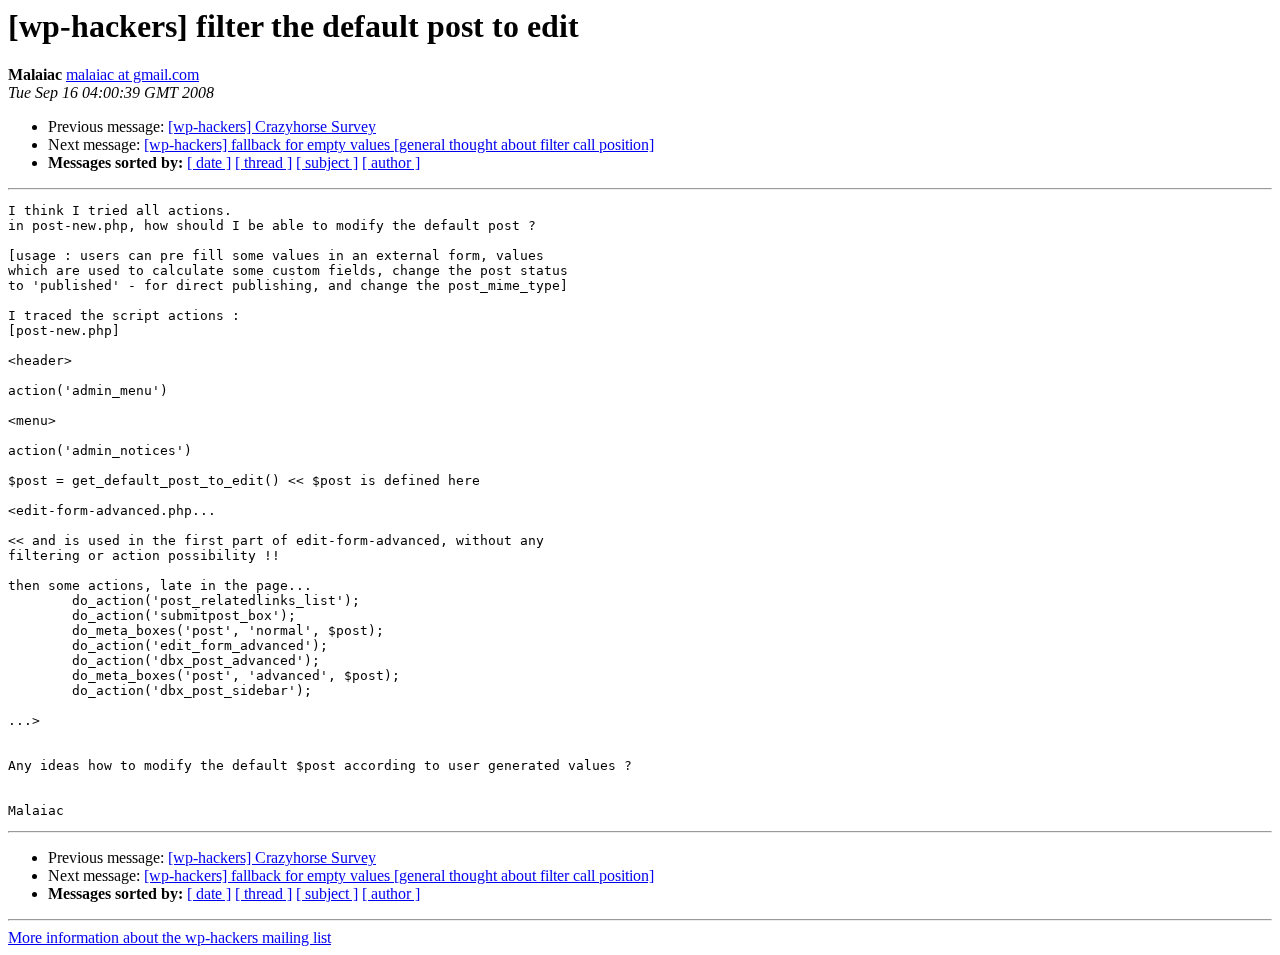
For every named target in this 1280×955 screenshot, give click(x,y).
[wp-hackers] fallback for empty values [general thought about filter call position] (399, 144)
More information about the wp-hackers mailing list (169, 937)
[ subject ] (327, 162)
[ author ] (391, 162)
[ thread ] (263, 162)
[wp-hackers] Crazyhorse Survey (272, 126)
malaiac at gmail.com (132, 74)
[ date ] (209, 162)
